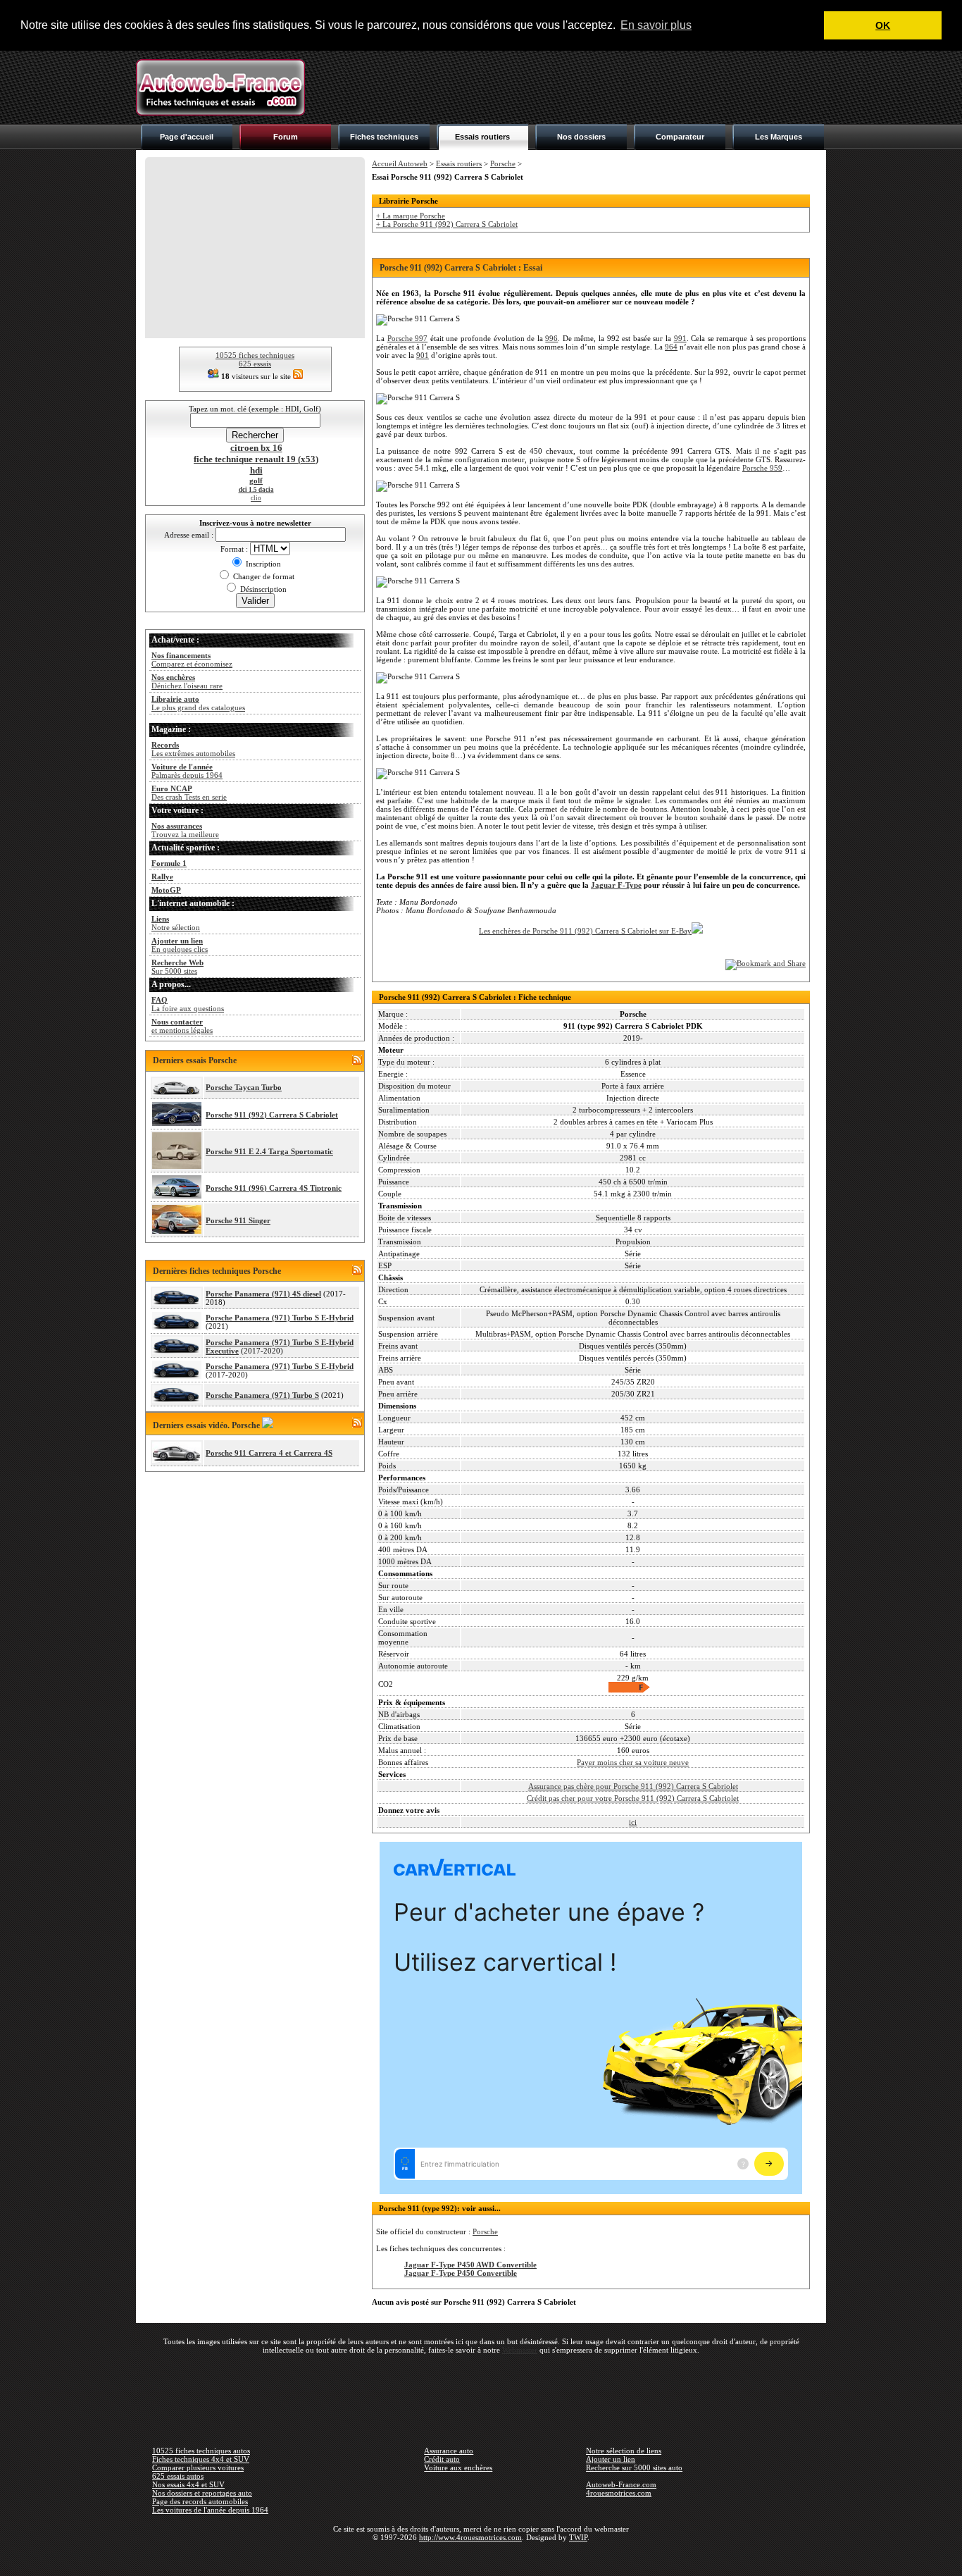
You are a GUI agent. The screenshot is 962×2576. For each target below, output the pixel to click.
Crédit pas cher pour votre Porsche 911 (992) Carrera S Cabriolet (633, 1798)
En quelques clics (180, 945)
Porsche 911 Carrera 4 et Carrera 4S (269, 1453)
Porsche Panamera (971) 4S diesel (263, 1294)
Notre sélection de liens (624, 2451)
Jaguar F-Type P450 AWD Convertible (470, 2265)
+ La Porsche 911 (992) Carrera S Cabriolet (447, 224)
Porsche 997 (408, 338)
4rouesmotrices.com (619, 2493)
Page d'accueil (187, 137)
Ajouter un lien (611, 2459)
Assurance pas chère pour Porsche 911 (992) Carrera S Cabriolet (633, 1786)
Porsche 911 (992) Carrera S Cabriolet (272, 1115)
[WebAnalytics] (481, 2558)
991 (680, 338)
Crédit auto (442, 2459)
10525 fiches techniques (255, 355)
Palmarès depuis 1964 (187, 771)
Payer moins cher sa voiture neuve (633, 1762)
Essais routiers (482, 137)
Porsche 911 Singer (238, 1220)
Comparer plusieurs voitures (198, 2467)
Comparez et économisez (192, 660)
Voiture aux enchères (458, 2467)
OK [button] (883, 25)
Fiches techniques (384, 137)
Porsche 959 (762, 468)
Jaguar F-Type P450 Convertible (461, 2273)
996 (551, 338)
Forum (286, 137)
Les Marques (779, 137)
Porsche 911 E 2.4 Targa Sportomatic (269, 1151)
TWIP (578, 2537)
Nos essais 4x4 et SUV (188, 2484)
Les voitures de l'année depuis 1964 (210, 2510)
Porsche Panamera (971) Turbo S (262, 1395)
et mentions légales (182, 1026)
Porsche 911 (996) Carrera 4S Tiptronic (274, 1188)
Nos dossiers (581, 137)
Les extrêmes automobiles (193, 749)
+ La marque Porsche (411, 216)
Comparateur (680, 137)
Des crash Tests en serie (189, 793)
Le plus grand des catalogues (198, 703)
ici (633, 1822)
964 (671, 347)
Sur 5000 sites (177, 967)
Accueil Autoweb (400, 163)
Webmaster (520, 2350)
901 (423, 355)
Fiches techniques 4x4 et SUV (201, 2459)
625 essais (255, 364)
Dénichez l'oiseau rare (187, 681)
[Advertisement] (570, 87)
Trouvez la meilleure (185, 830)
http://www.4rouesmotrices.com (470, 2537)
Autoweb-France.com (621, 2484)
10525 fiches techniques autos (201, 2451)
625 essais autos (178, 2476)
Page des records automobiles (200, 2501)
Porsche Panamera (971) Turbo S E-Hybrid (280, 1318)
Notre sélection (176, 923)
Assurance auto (449, 2451)
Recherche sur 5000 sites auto (634, 2467)
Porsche (503, 163)
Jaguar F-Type (616, 885)
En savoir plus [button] (656, 25)
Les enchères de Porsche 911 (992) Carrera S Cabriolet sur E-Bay (585, 931)
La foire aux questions (188, 1004)
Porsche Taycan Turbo (244, 1087)
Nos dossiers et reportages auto (202, 2493)
